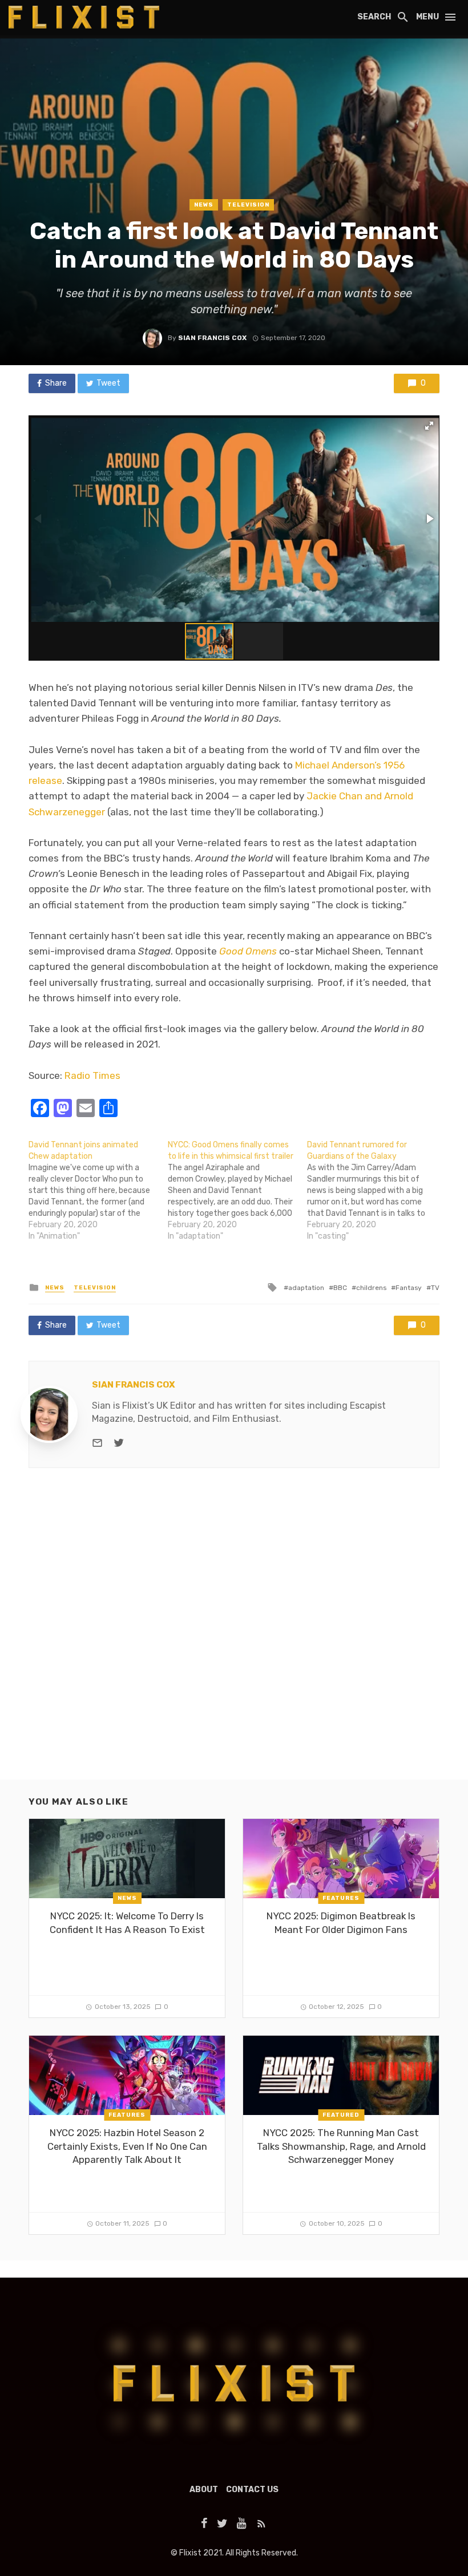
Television (248, 205)
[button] (429, 426)
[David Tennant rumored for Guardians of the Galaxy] (377, 1191)
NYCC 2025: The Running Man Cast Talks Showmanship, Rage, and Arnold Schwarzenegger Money (341, 2146)
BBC (340, 1288)
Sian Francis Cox (212, 338)
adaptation (306, 1288)
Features (341, 1898)
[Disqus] (234, 1633)
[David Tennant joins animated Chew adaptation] (98, 1191)
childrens (371, 1288)
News (204, 205)
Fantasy (409, 1288)
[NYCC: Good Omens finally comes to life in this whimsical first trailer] (237, 1191)
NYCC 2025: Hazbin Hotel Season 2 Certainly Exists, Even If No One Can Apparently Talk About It (127, 2146)
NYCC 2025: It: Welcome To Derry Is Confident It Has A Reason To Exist (127, 1923)
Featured (341, 2115)
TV (435, 1288)
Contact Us (252, 2490)
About (204, 2490)
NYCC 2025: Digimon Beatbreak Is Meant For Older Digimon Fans (341, 1923)
